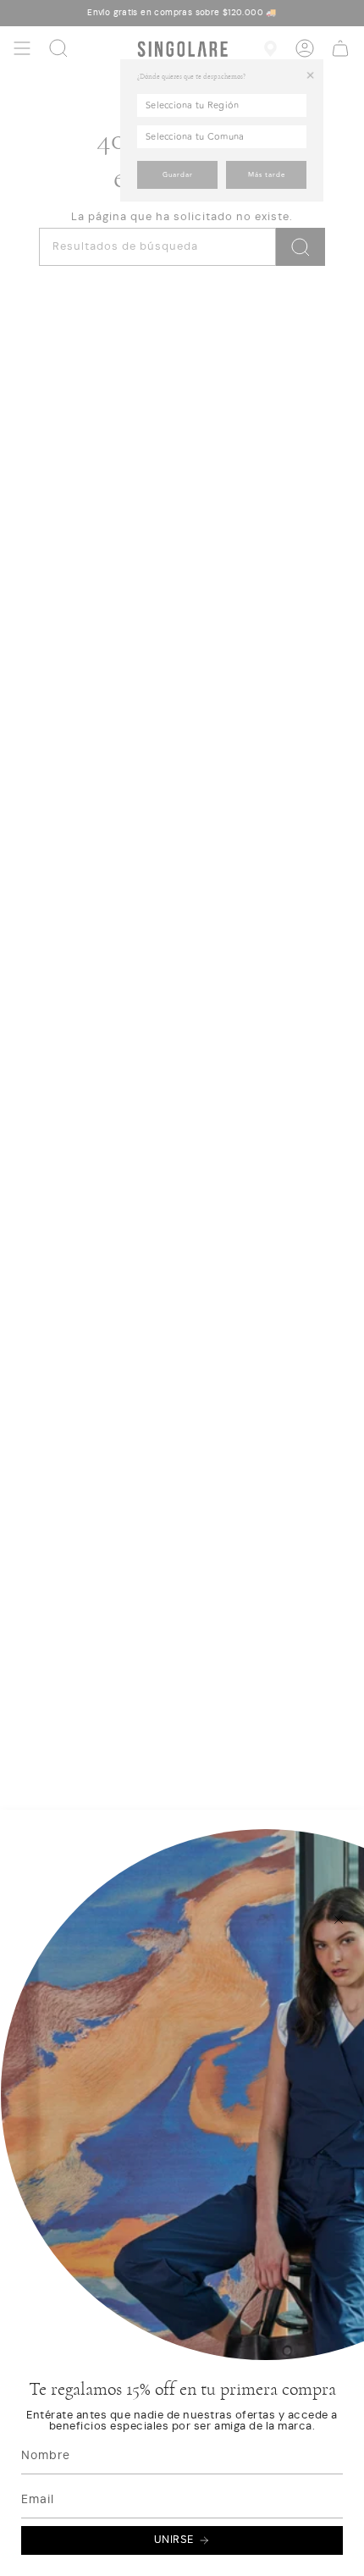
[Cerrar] (339, 1920)
